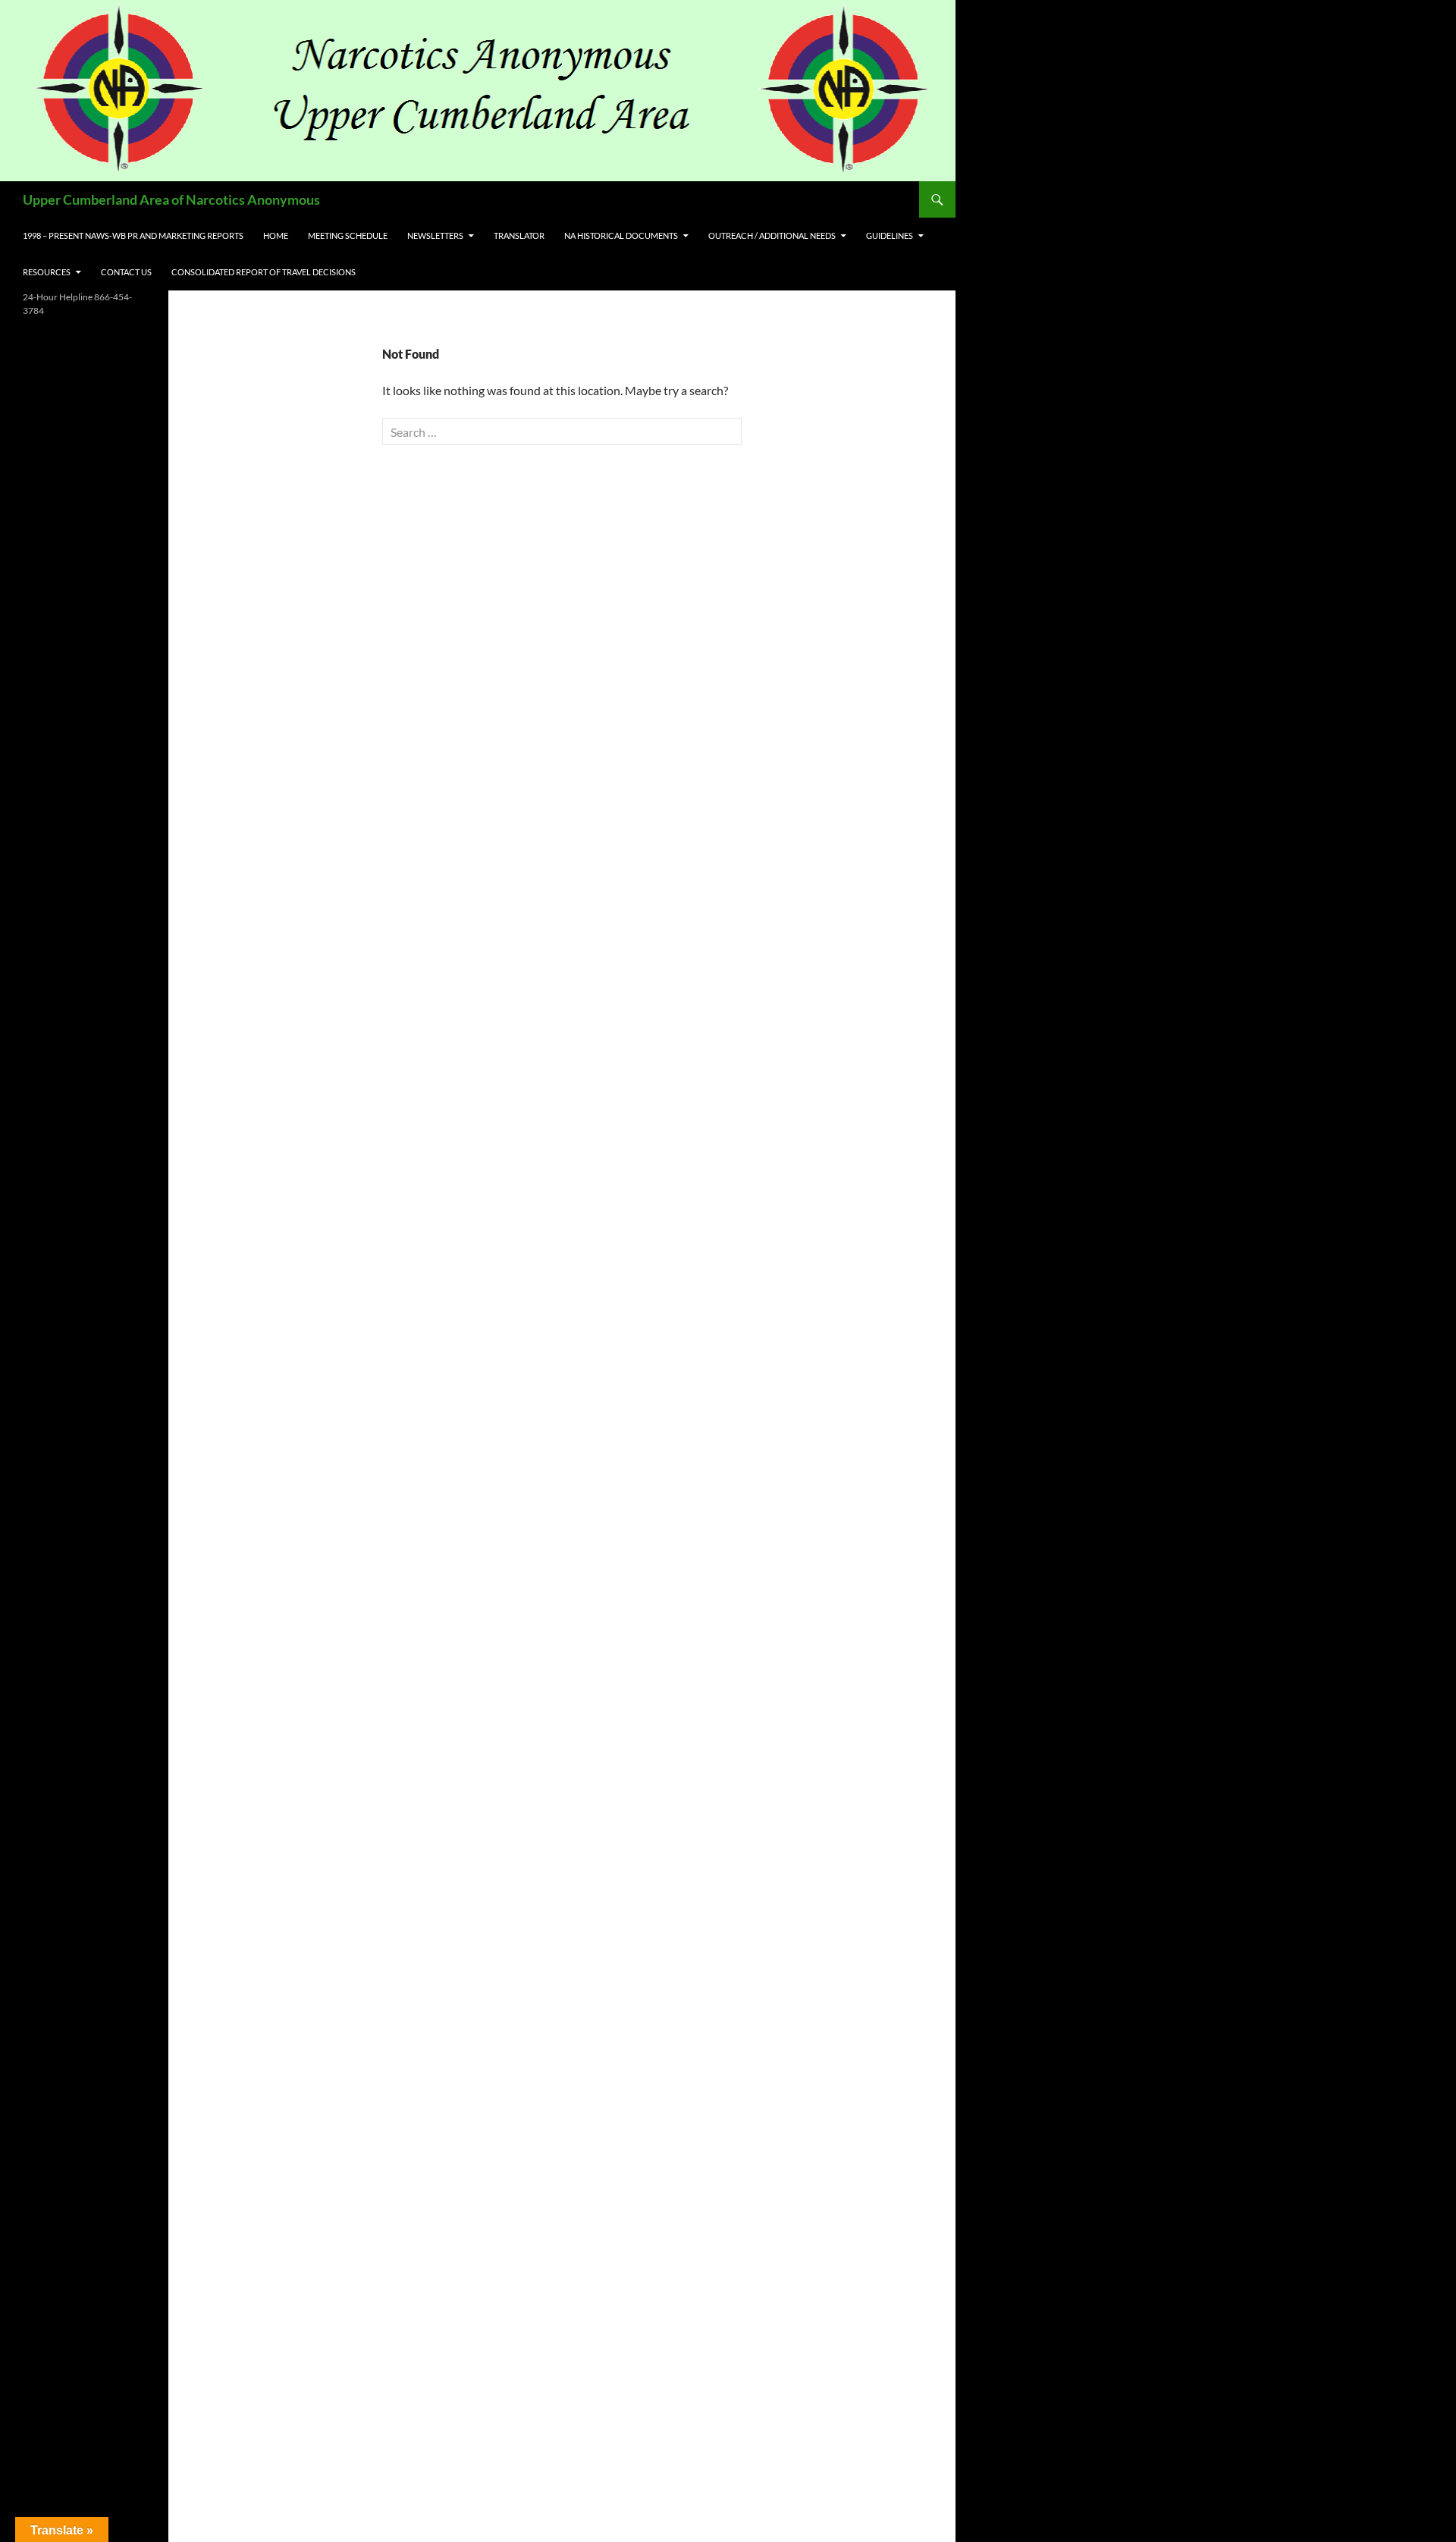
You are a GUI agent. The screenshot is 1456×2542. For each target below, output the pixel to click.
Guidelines (890, 235)
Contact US (126, 272)
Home (276, 235)
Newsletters (435, 235)
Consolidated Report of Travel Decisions (264, 272)
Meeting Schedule (348, 235)
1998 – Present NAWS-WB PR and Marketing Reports (133, 235)
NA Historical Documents (621, 235)
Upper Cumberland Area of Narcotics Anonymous (171, 199)
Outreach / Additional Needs (772, 235)
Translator (519, 235)
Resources (47, 272)
